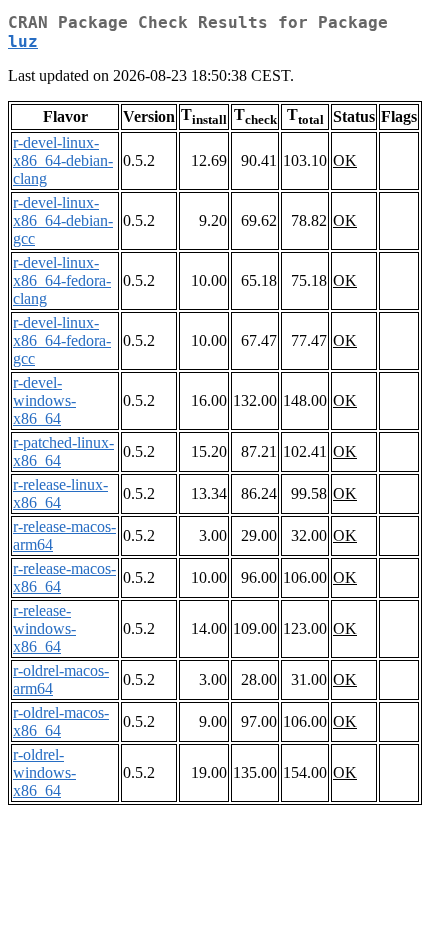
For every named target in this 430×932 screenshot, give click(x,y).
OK (345, 160)
